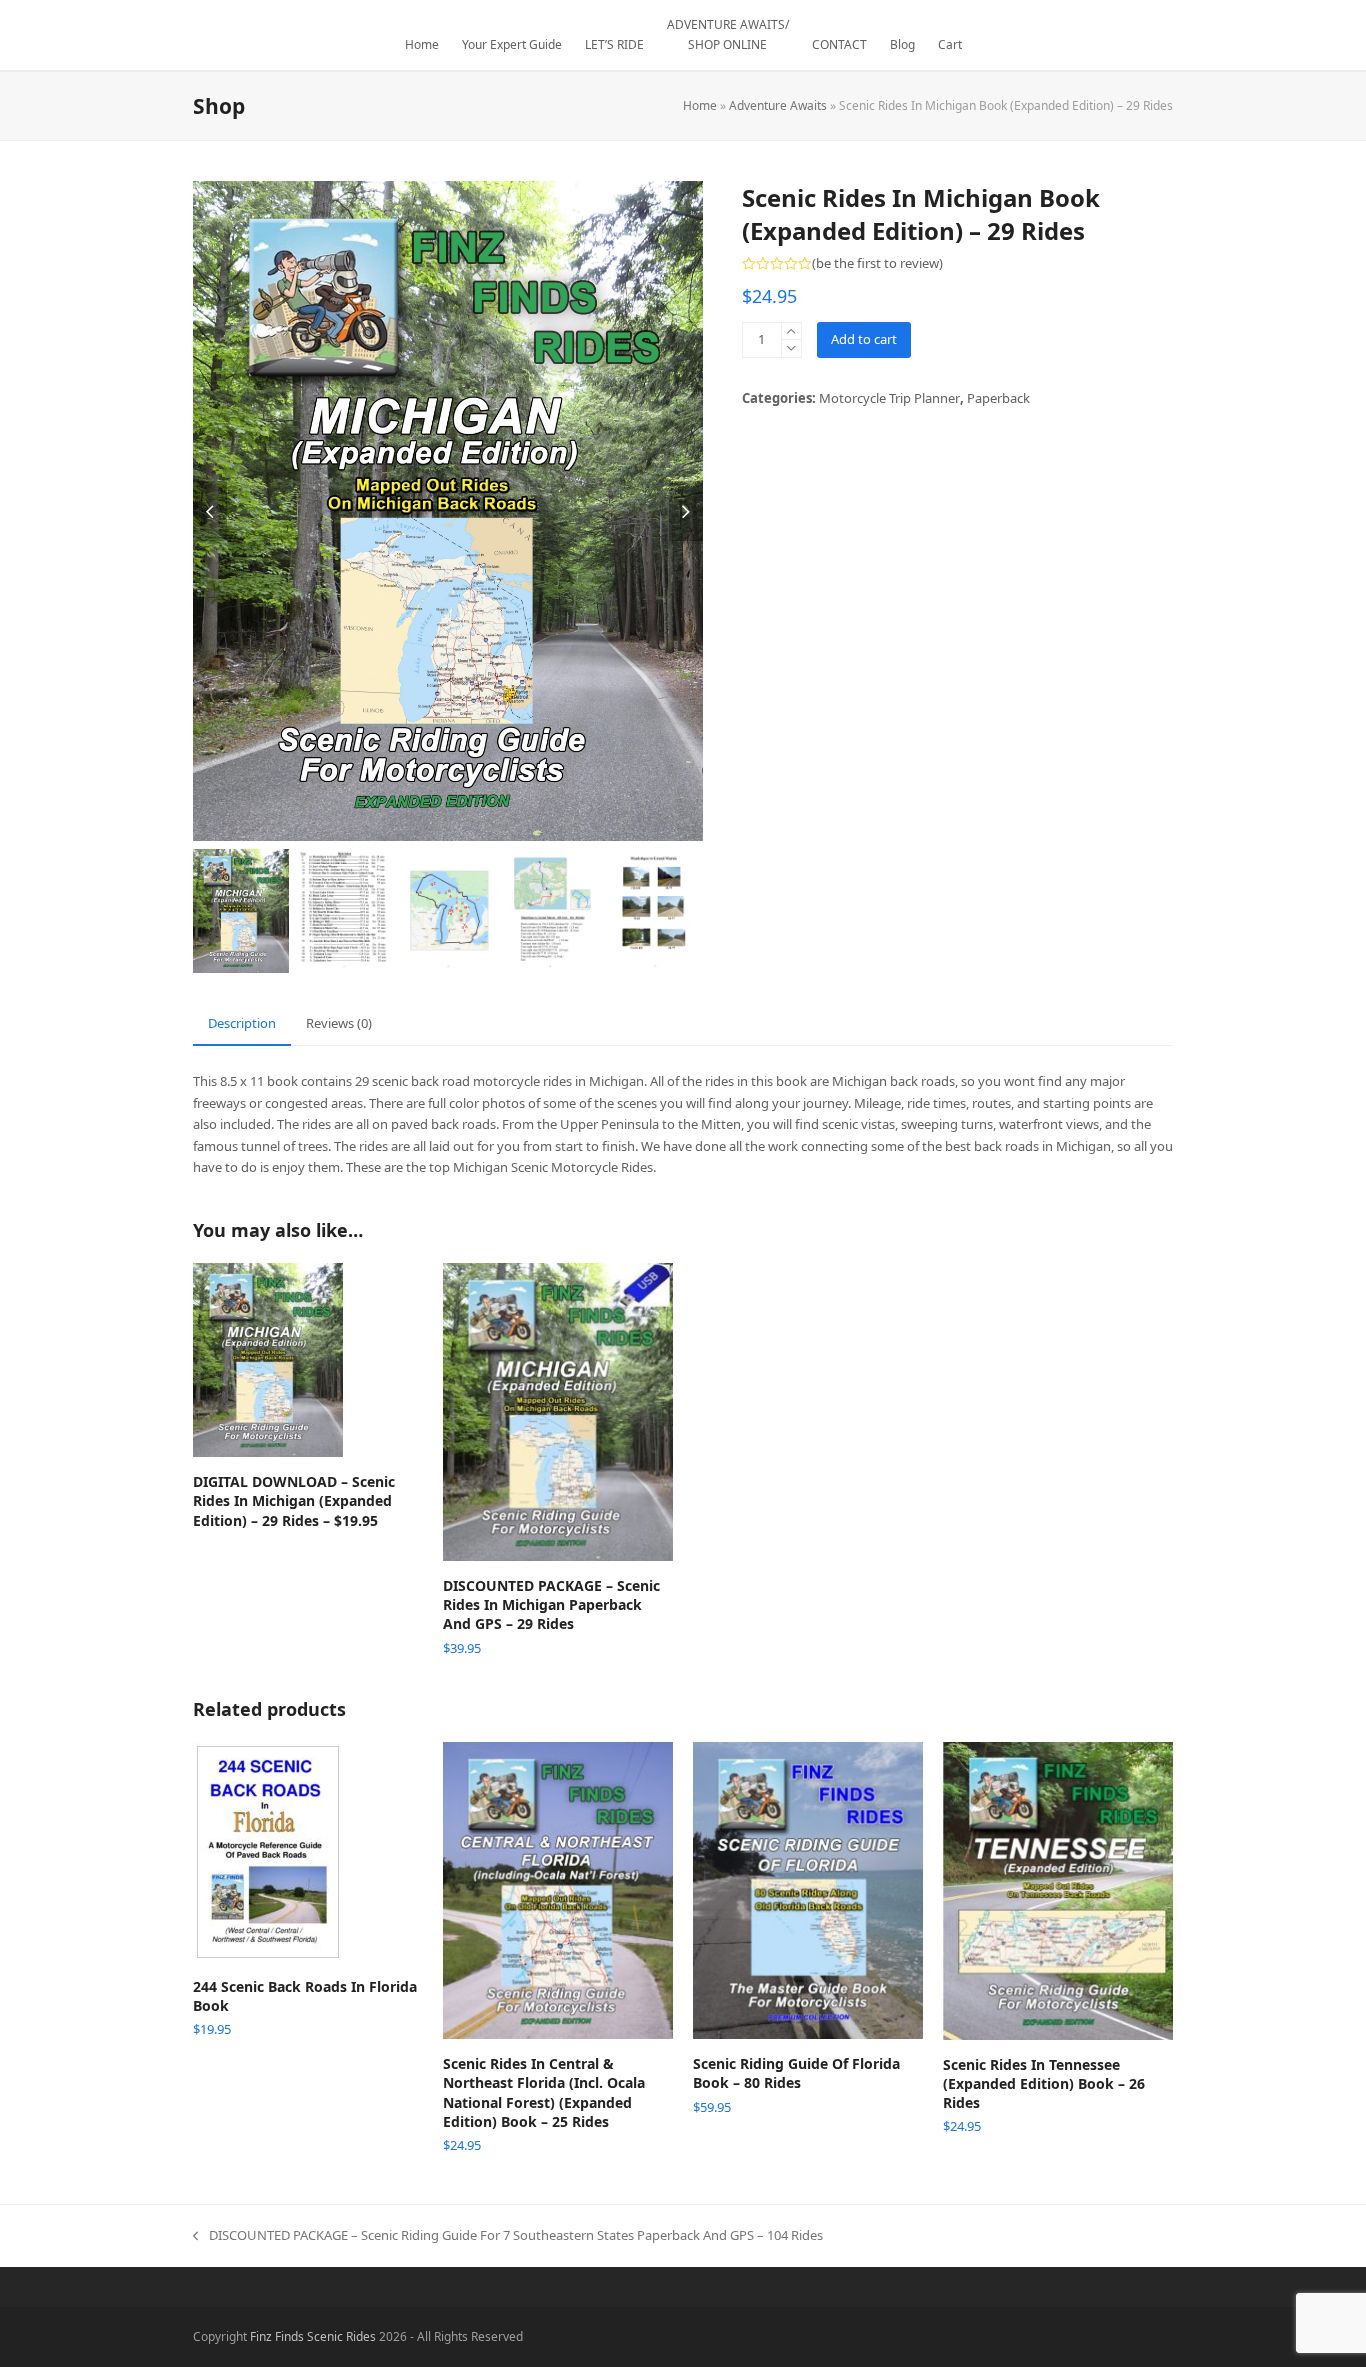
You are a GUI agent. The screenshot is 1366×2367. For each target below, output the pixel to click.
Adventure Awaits (778, 105)
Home (700, 105)
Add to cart (864, 339)
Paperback (998, 398)
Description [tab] (242, 1023)
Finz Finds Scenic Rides (313, 2336)
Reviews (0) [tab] (339, 1023)
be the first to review (877, 263)
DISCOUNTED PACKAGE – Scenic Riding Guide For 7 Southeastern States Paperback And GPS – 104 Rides (508, 2236)
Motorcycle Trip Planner (889, 398)
